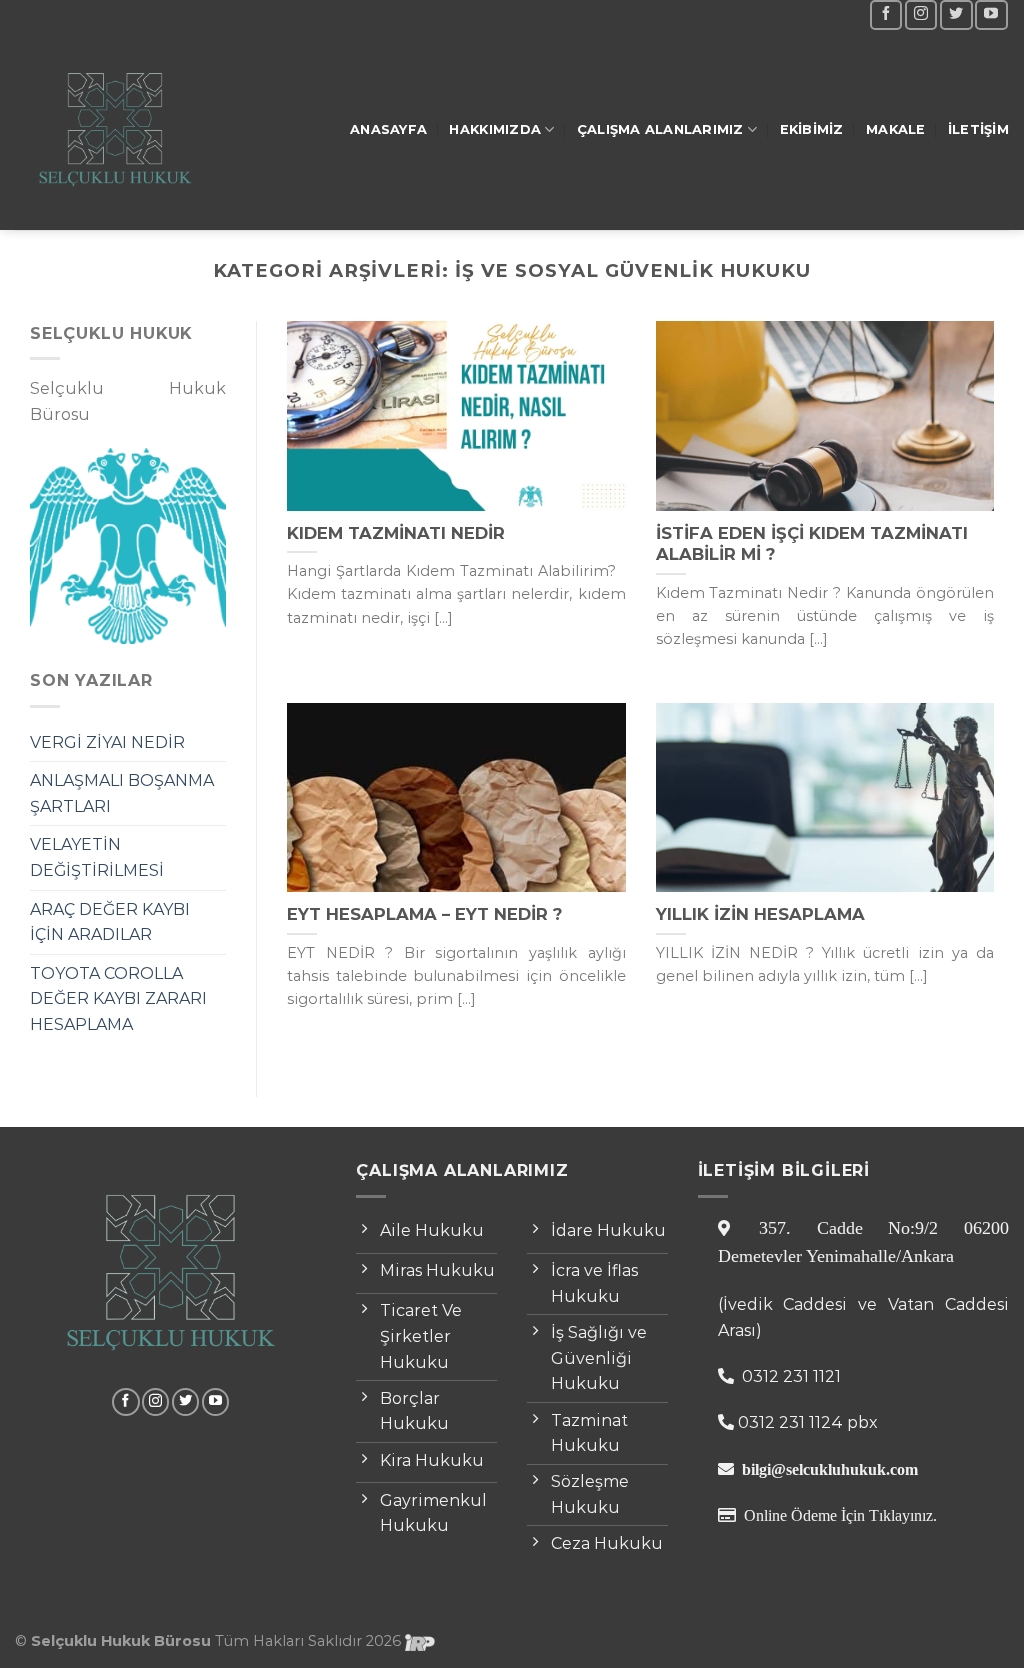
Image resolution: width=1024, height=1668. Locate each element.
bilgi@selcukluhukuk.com (830, 1469)
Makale (896, 129)
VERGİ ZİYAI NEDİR (107, 742)
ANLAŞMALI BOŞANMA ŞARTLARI (122, 793)
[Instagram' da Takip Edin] (921, 14)
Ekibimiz (812, 129)
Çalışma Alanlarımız (660, 129)
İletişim (978, 129)
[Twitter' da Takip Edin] (956, 14)
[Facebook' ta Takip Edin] (886, 14)
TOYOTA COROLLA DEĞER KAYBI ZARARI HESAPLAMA (118, 999)
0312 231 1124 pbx (808, 1422)
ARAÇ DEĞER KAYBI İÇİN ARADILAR (110, 922)
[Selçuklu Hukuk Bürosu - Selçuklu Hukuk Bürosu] (115, 130)
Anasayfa (388, 129)
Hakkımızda (495, 129)
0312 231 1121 (789, 1376)
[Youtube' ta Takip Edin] (991, 14)
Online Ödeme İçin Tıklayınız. (840, 1515)
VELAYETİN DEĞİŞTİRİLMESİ (97, 857)
